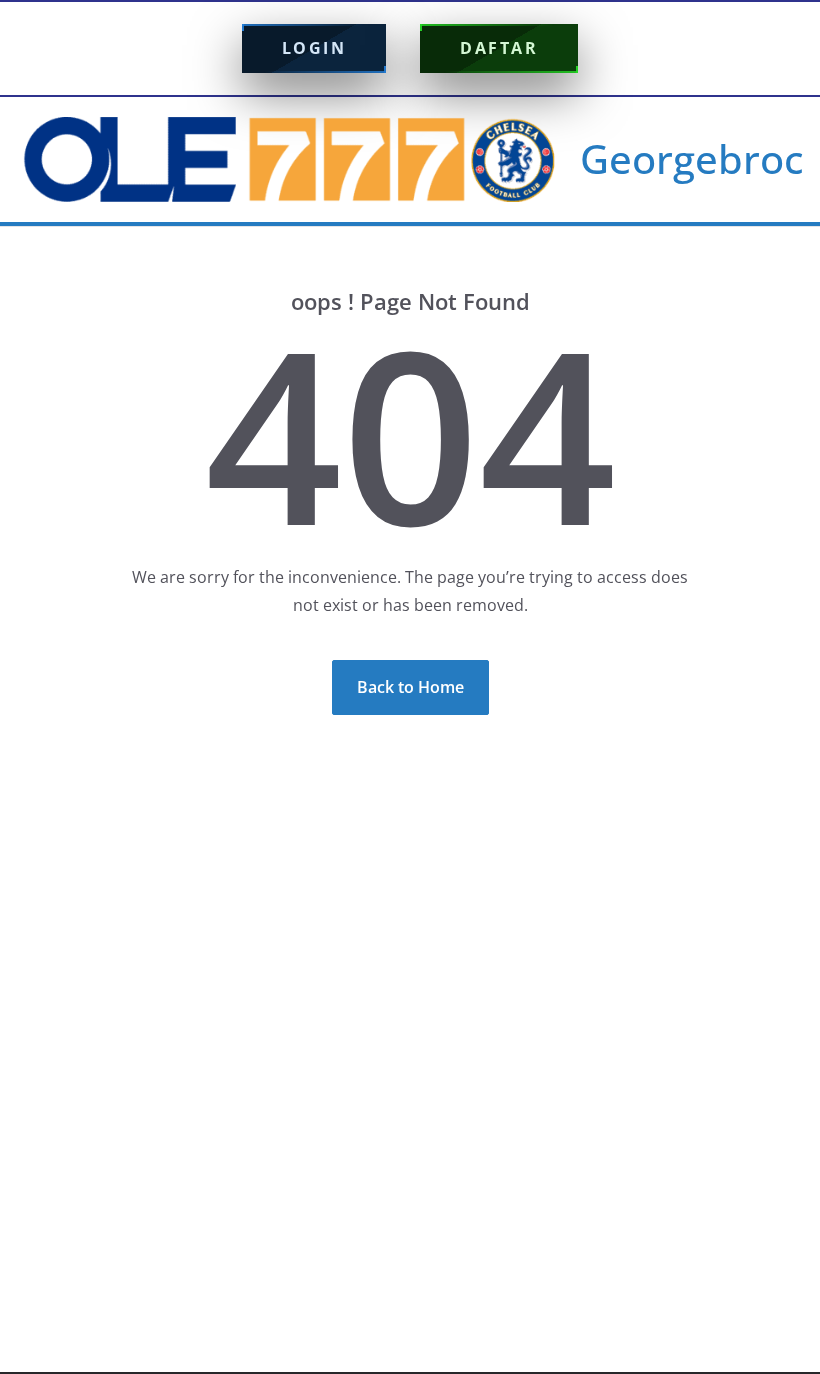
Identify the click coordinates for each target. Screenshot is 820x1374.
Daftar (499, 48)
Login (314, 48)
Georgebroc (692, 158)
